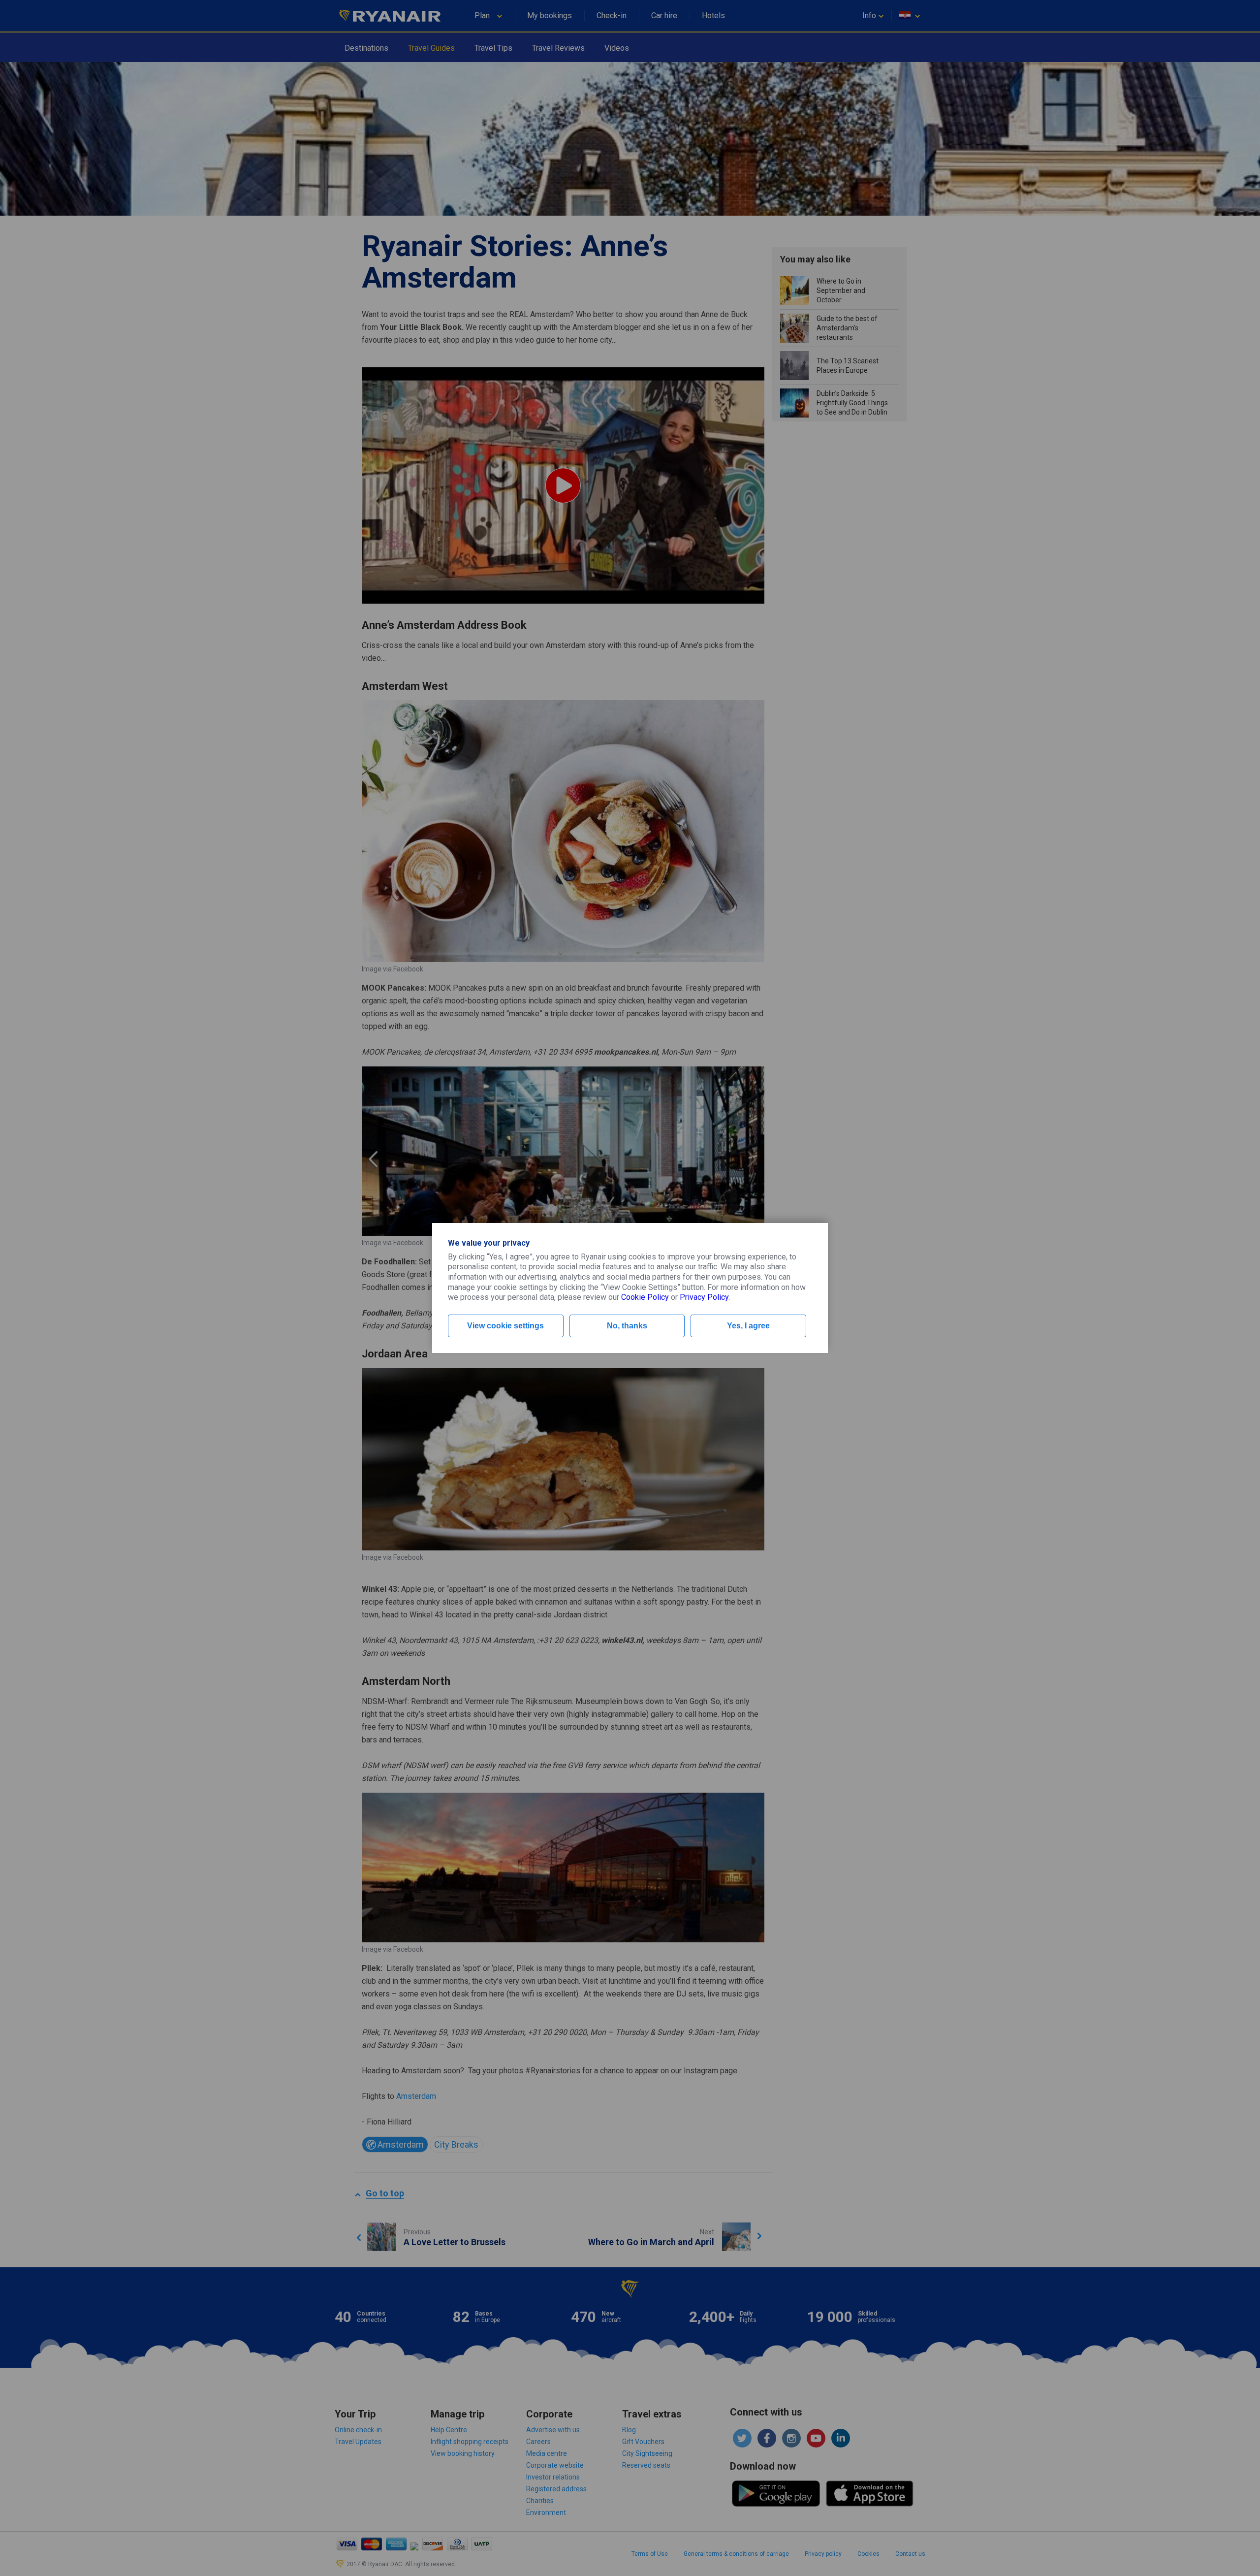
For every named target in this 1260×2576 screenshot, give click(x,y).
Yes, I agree (748, 1326)
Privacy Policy (704, 1297)
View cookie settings (505, 1326)
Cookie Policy (645, 1297)
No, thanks (627, 1326)
